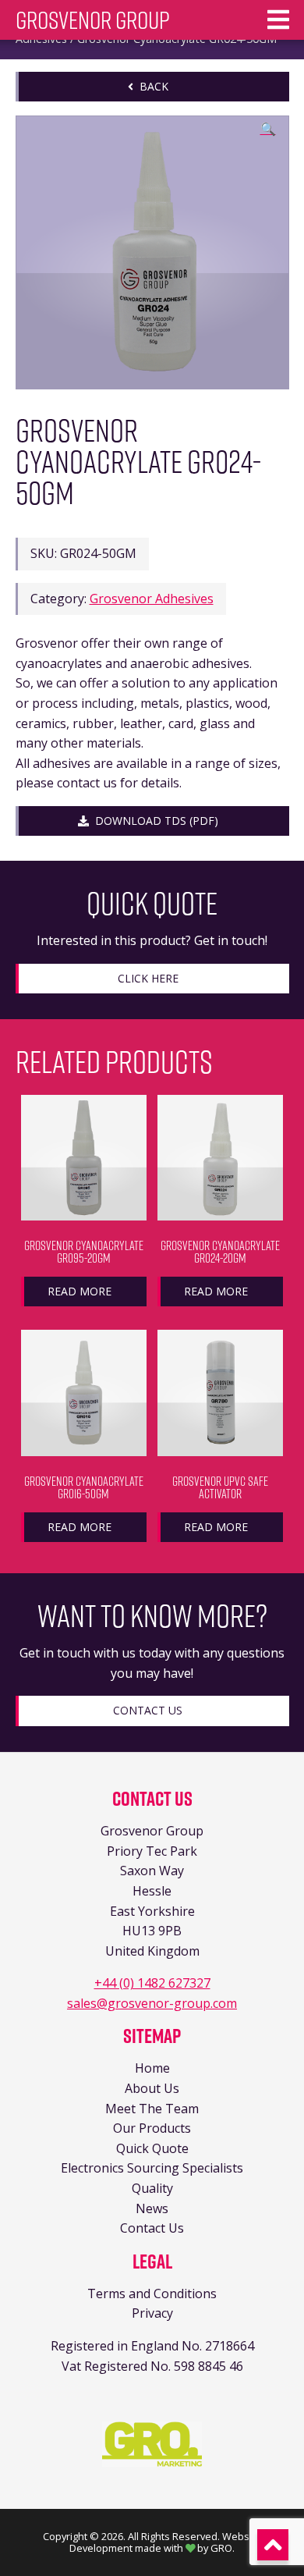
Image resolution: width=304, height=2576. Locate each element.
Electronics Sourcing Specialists (152, 2168)
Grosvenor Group (93, 20)
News (152, 2208)
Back (151, 86)
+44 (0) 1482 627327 (152, 1983)
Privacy (152, 2313)
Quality (152, 2188)
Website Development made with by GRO (165, 2542)
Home (152, 2068)
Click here (148, 978)
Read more (80, 1291)
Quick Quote (152, 2148)
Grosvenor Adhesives (152, 599)
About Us (152, 2088)
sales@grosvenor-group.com (152, 2003)
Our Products (152, 2128)
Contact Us (148, 1710)
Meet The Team (152, 2109)
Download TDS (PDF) (154, 821)
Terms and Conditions (152, 2294)
